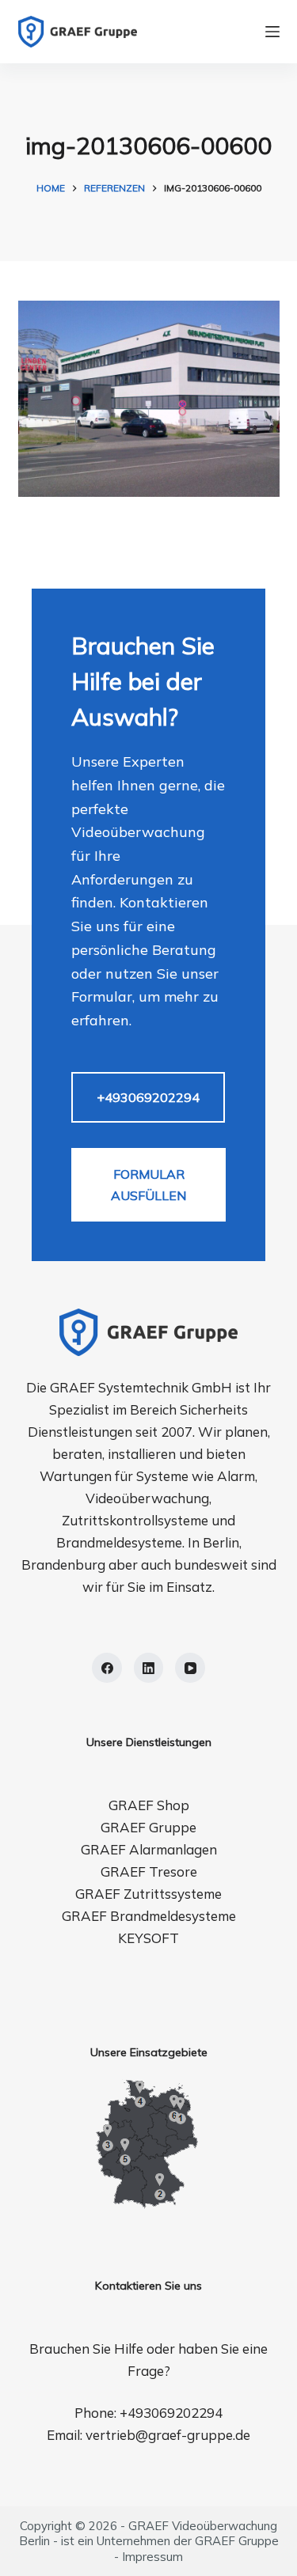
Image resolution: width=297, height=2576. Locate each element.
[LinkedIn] (149, 1668)
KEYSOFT (148, 1938)
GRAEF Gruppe (148, 1827)
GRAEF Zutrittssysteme (148, 1894)
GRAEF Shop (149, 1805)
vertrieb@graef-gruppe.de (168, 2435)
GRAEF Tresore (149, 1871)
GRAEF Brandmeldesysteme (149, 1916)
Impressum (152, 2557)
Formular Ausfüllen (148, 1184)
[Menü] (272, 32)
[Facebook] (107, 1668)
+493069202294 (148, 1097)
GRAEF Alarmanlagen (149, 1849)
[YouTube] (190, 1668)
